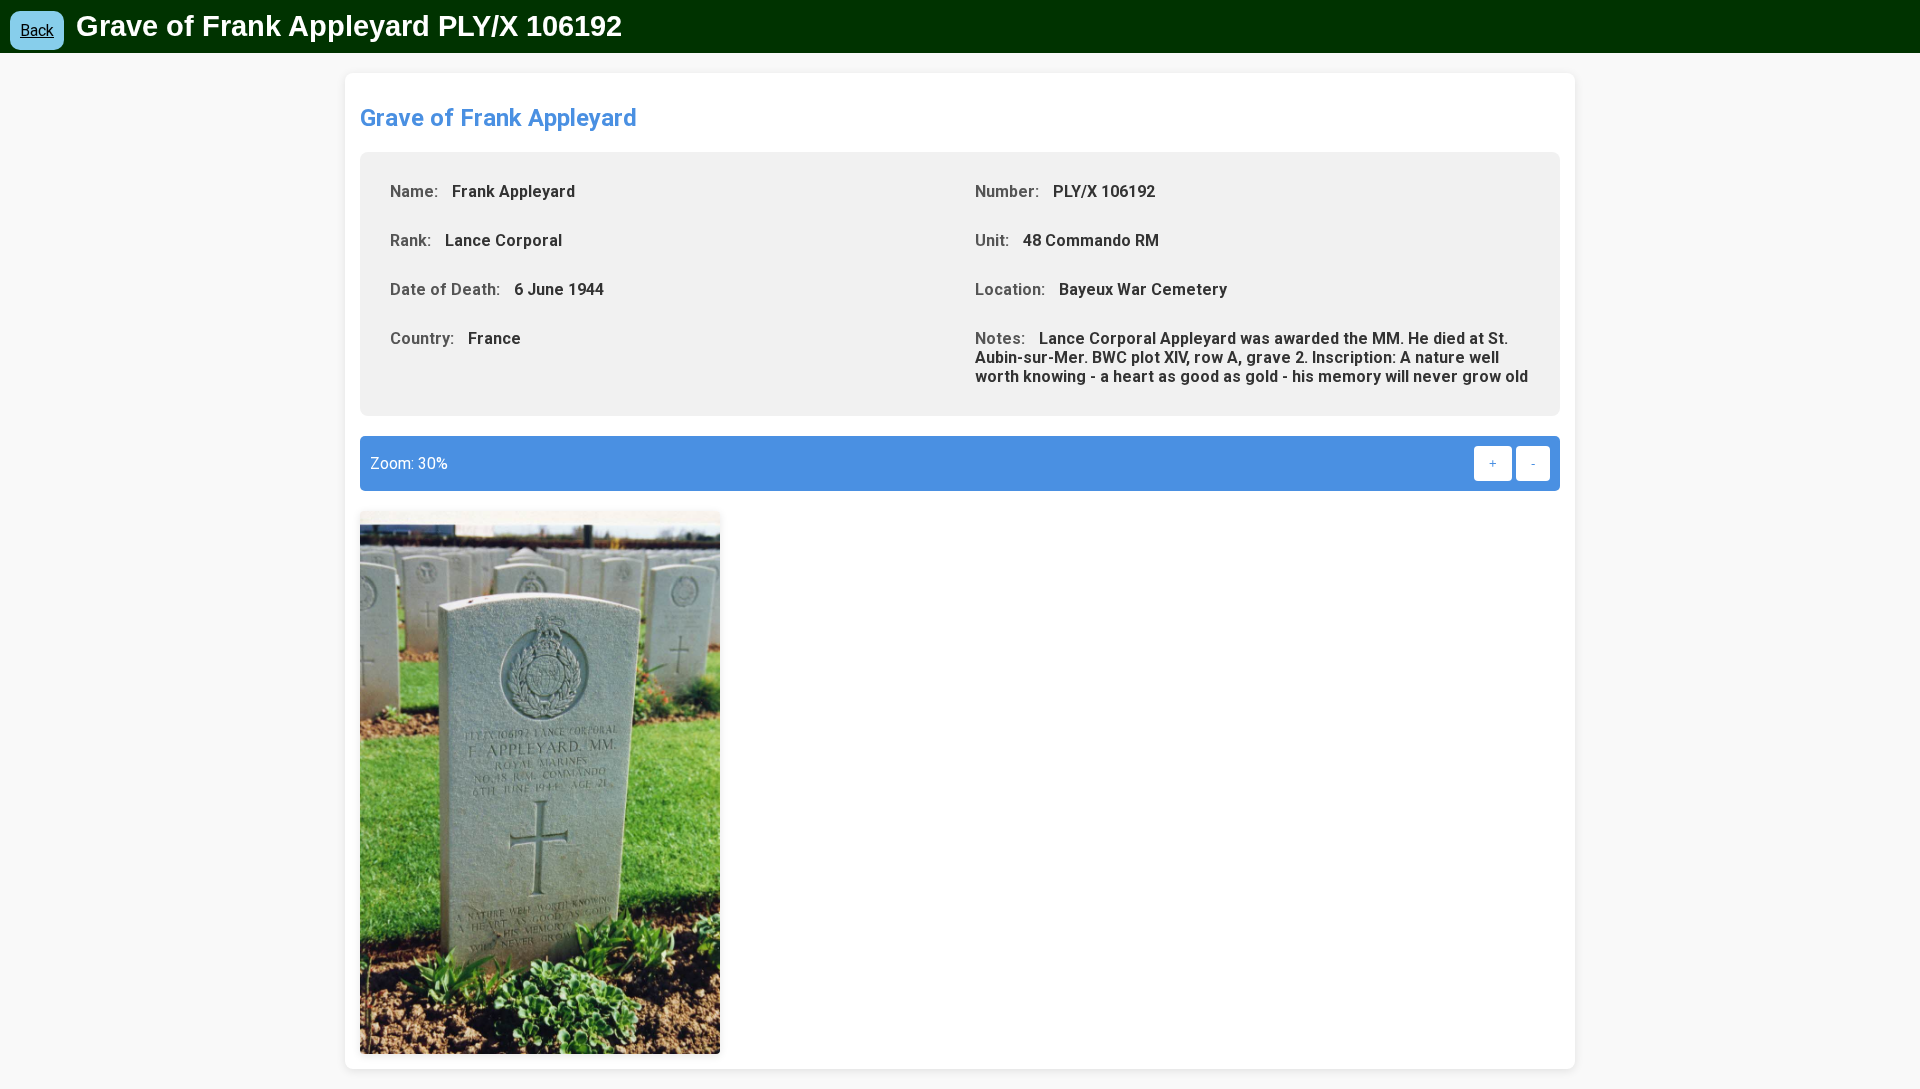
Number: (1007, 191)
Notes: (1000, 338)
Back (37, 30)
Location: (1010, 289)
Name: (414, 191)
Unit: (992, 240)
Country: (422, 338)
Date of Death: (445, 289)
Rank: (410, 240)
